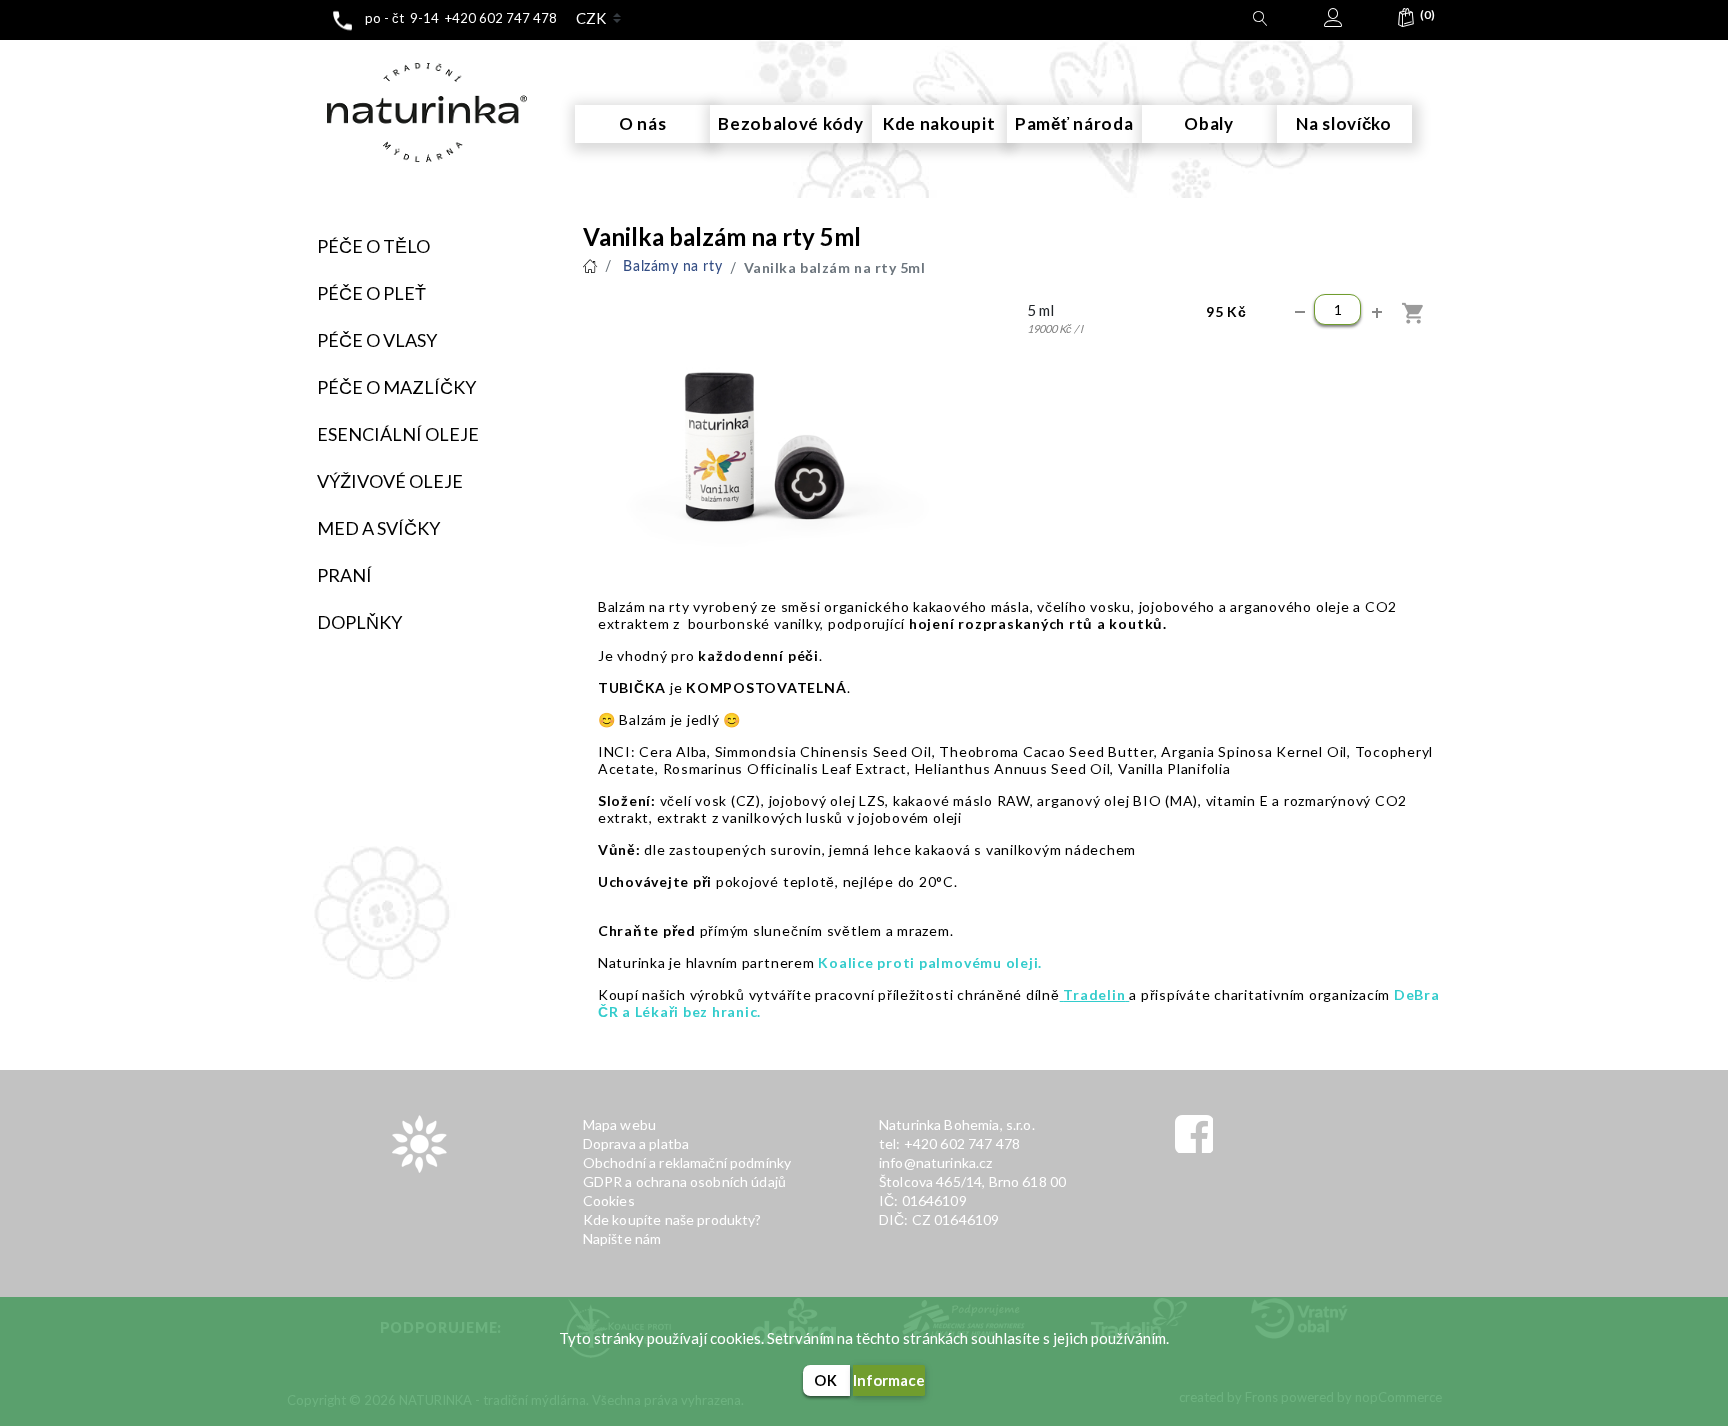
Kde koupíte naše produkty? (672, 1219)
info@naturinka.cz (936, 1162)
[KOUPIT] (1414, 313)
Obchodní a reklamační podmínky (687, 1162)
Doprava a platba (636, 1143)
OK (826, 1380)
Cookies (609, 1200)
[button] (1406, 22)
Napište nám (622, 1238)
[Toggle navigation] (310, 58)
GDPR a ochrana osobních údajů (684, 1181)
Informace (889, 1380)
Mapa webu (619, 1124)
